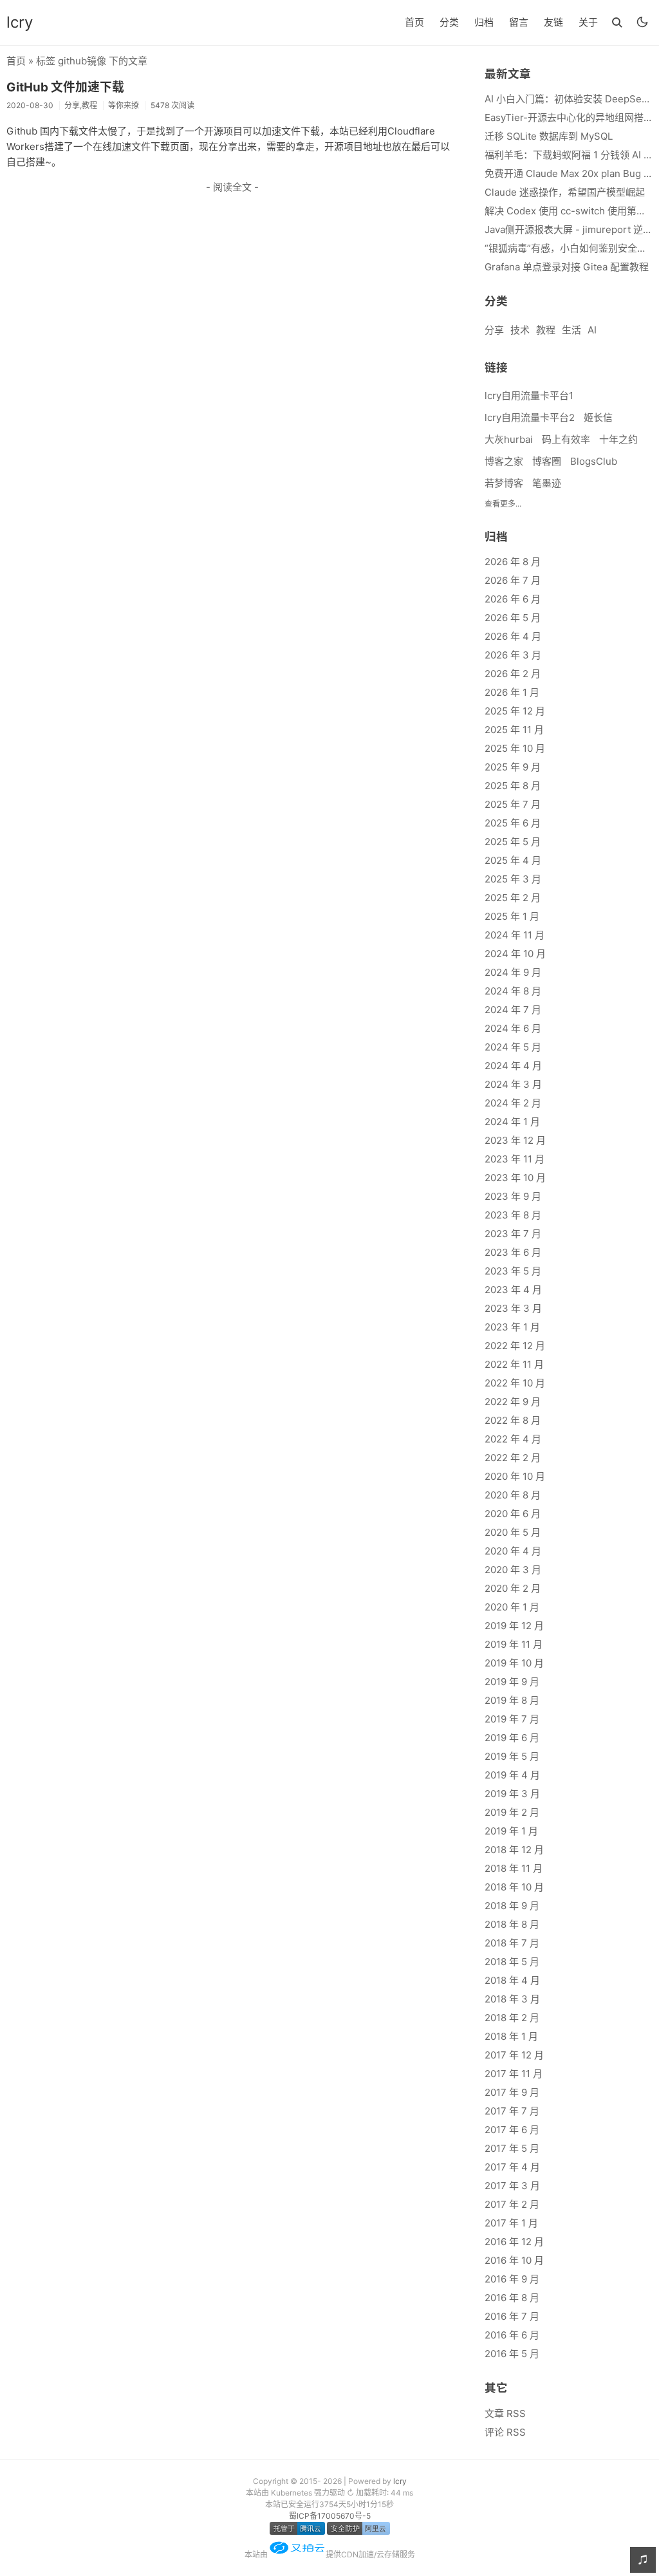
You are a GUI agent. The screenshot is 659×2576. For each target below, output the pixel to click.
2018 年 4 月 (512, 1980)
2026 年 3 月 (513, 655)
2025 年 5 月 (513, 842)
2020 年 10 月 (515, 1476)
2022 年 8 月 (513, 1420)
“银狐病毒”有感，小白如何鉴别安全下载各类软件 (569, 248)
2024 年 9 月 (513, 972)
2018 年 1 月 (511, 2036)
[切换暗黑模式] (642, 22)
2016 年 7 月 (512, 2316)
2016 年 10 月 (514, 2260)
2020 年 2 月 (513, 1588)
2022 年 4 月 (513, 1439)
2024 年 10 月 (515, 954)
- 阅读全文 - (232, 187)
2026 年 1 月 (512, 692)
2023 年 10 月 (515, 1178)
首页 (414, 22)
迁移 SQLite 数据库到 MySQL (549, 136)
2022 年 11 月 (514, 1364)
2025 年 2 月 (513, 898)
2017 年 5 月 (512, 2148)
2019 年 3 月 (512, 1794)
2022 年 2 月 (513, 1458)
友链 (553, 22)
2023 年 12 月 (515, 1140)
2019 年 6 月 (512, 1738)
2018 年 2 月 (512, 2018)
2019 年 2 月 (512, 1812)
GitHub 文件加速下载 (65, 87)
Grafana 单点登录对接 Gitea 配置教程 (567, 267)
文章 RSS (505, 2413)
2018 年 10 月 (514, 1887)
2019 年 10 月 (514, 1663)
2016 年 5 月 (512, 2354)
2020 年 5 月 (513, 1532)
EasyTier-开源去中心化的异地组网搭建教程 (569, 117)
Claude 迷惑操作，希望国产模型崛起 (565, 192)
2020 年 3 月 (513, 1570)
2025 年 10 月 (515, 748)
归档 (484, 22)
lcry (20, 22)
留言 (519, 22)
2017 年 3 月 (512, 2186)
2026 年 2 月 (513, 674)
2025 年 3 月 (513, 879)
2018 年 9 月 (512, 1906)
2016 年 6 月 (512, 2335)
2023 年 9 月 (513, 1196)
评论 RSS (505, 2432)
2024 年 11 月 (515, 935)
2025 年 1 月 (512, 916)
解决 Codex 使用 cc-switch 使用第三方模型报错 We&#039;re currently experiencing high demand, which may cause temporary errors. (569, 211)
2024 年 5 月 (513, 1047)
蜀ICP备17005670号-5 (330, 2516)
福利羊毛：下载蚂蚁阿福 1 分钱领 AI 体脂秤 (569, 155)
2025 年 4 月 (513, 860)
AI (592, 330)
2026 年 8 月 (513, 562)
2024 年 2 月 (513, 1103)
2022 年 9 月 (513, 1402)
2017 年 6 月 (512, 2130)
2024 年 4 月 (513, 1066)
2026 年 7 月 (513, 580)
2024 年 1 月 (512, 1122)
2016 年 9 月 (512, 2279)
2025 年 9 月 (513, 767)
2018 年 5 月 (512, 1962)
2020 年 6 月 (513, 1514)
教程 (546, 330)
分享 (494, 330)
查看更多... (503, 504)
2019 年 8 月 (512, 1700)
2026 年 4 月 (513, 636)
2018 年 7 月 (512, 1943)
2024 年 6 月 (513, 1028)
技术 (520, 330)
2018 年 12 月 (514, 1850)
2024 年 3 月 (513, 1084)
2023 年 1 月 (512, 1327)
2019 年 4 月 (512, 1775)
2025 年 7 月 (513, 804)
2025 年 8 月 (513, 786)
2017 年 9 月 (512, 2092)
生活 (571, 330)
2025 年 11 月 (514, 730)
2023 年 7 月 (513, 1234)
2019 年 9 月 (512, 1682)
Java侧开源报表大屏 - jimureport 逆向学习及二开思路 (569, 229)
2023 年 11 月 (515, 1159)
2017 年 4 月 (512, 2167)
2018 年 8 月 (512, 1924)
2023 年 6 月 (513, 1252)
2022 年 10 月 (515, 1383)
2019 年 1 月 (511, 1831)
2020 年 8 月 (513, 1495)
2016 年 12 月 (514, 2242)
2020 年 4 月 (513, 1551)
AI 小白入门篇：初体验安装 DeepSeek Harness (569, 99)
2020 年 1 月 (512, 1607)
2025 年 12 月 (515, 711)
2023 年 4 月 (513, 1290)
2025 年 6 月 (513, 823)
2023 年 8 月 (513, 1215)
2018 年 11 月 (514, 1868)
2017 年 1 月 (511, 2223)
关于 (588, 22)
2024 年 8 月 (513, 991)
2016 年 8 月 (512, 2298)
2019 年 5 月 (512, 1756)
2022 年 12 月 (515, 1346)
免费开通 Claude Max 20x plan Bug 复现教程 (569, 173)
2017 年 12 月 (514, 2055)
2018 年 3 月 (512, 1999)
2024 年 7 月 (513, 1010)
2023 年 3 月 (513, 1308)
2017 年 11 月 (514, 2074)
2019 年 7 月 (512, 1719)
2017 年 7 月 (512, 2111)
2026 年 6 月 (513, 599)
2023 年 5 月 (513, 1271)
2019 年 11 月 (514, 1644)
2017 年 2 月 (512, 2204)
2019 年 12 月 (514, 1626)
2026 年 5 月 (513, 618)
